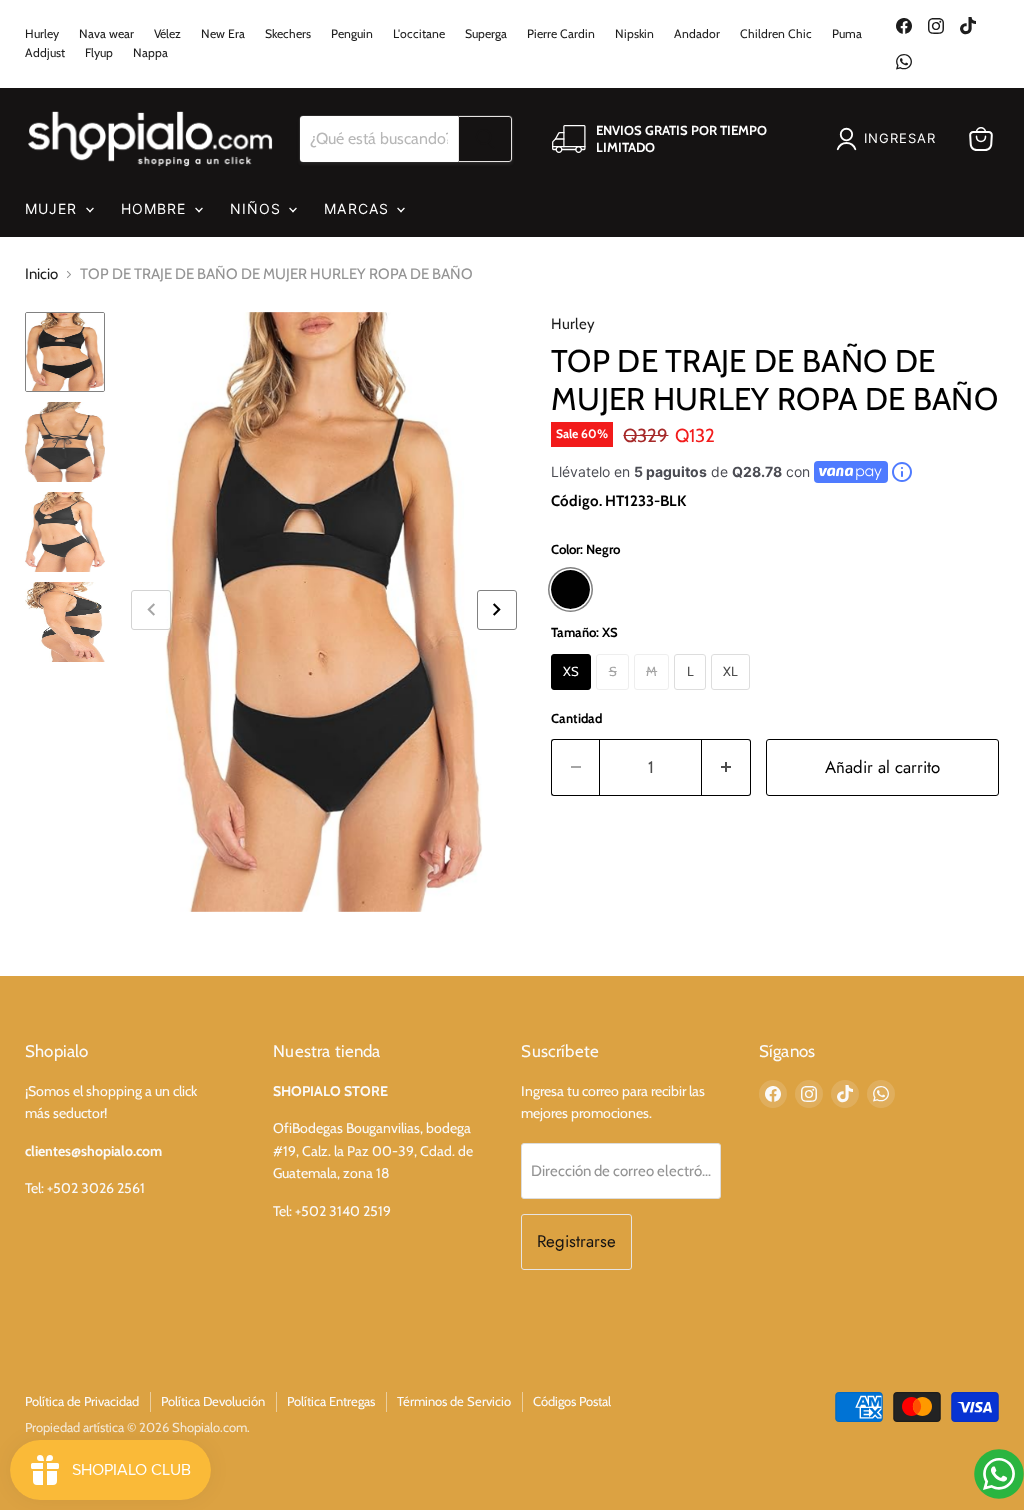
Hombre (156, 208)
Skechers (288, 33)
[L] (692, 695)
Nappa (150, 52)
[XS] (574, 695)
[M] (654, 695)
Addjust (45, 52)
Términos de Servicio (454, 1401)
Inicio (41, 274)
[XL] (733, 695)
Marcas (359, 208)
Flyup (99, 52)
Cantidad (576, 718)
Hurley (42, 33)
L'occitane (419, 33)
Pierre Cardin (561, 33)
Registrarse (576, 1241)
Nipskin (634, 33)
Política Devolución (213, 1401)
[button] (497, 610)
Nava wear (106, 33)
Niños (258, 208)
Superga (486, 33)
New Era (223, 33)
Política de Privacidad (82, 1401)
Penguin (352, 33)
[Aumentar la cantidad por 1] (726, 767)
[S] (615, 695)
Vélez (167, 33)
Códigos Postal (572, 1401)
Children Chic (776, 33)
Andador (697, 33)
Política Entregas (331, 1401)
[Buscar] (485, 139)
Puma (847, 33)
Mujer (54, 208)
